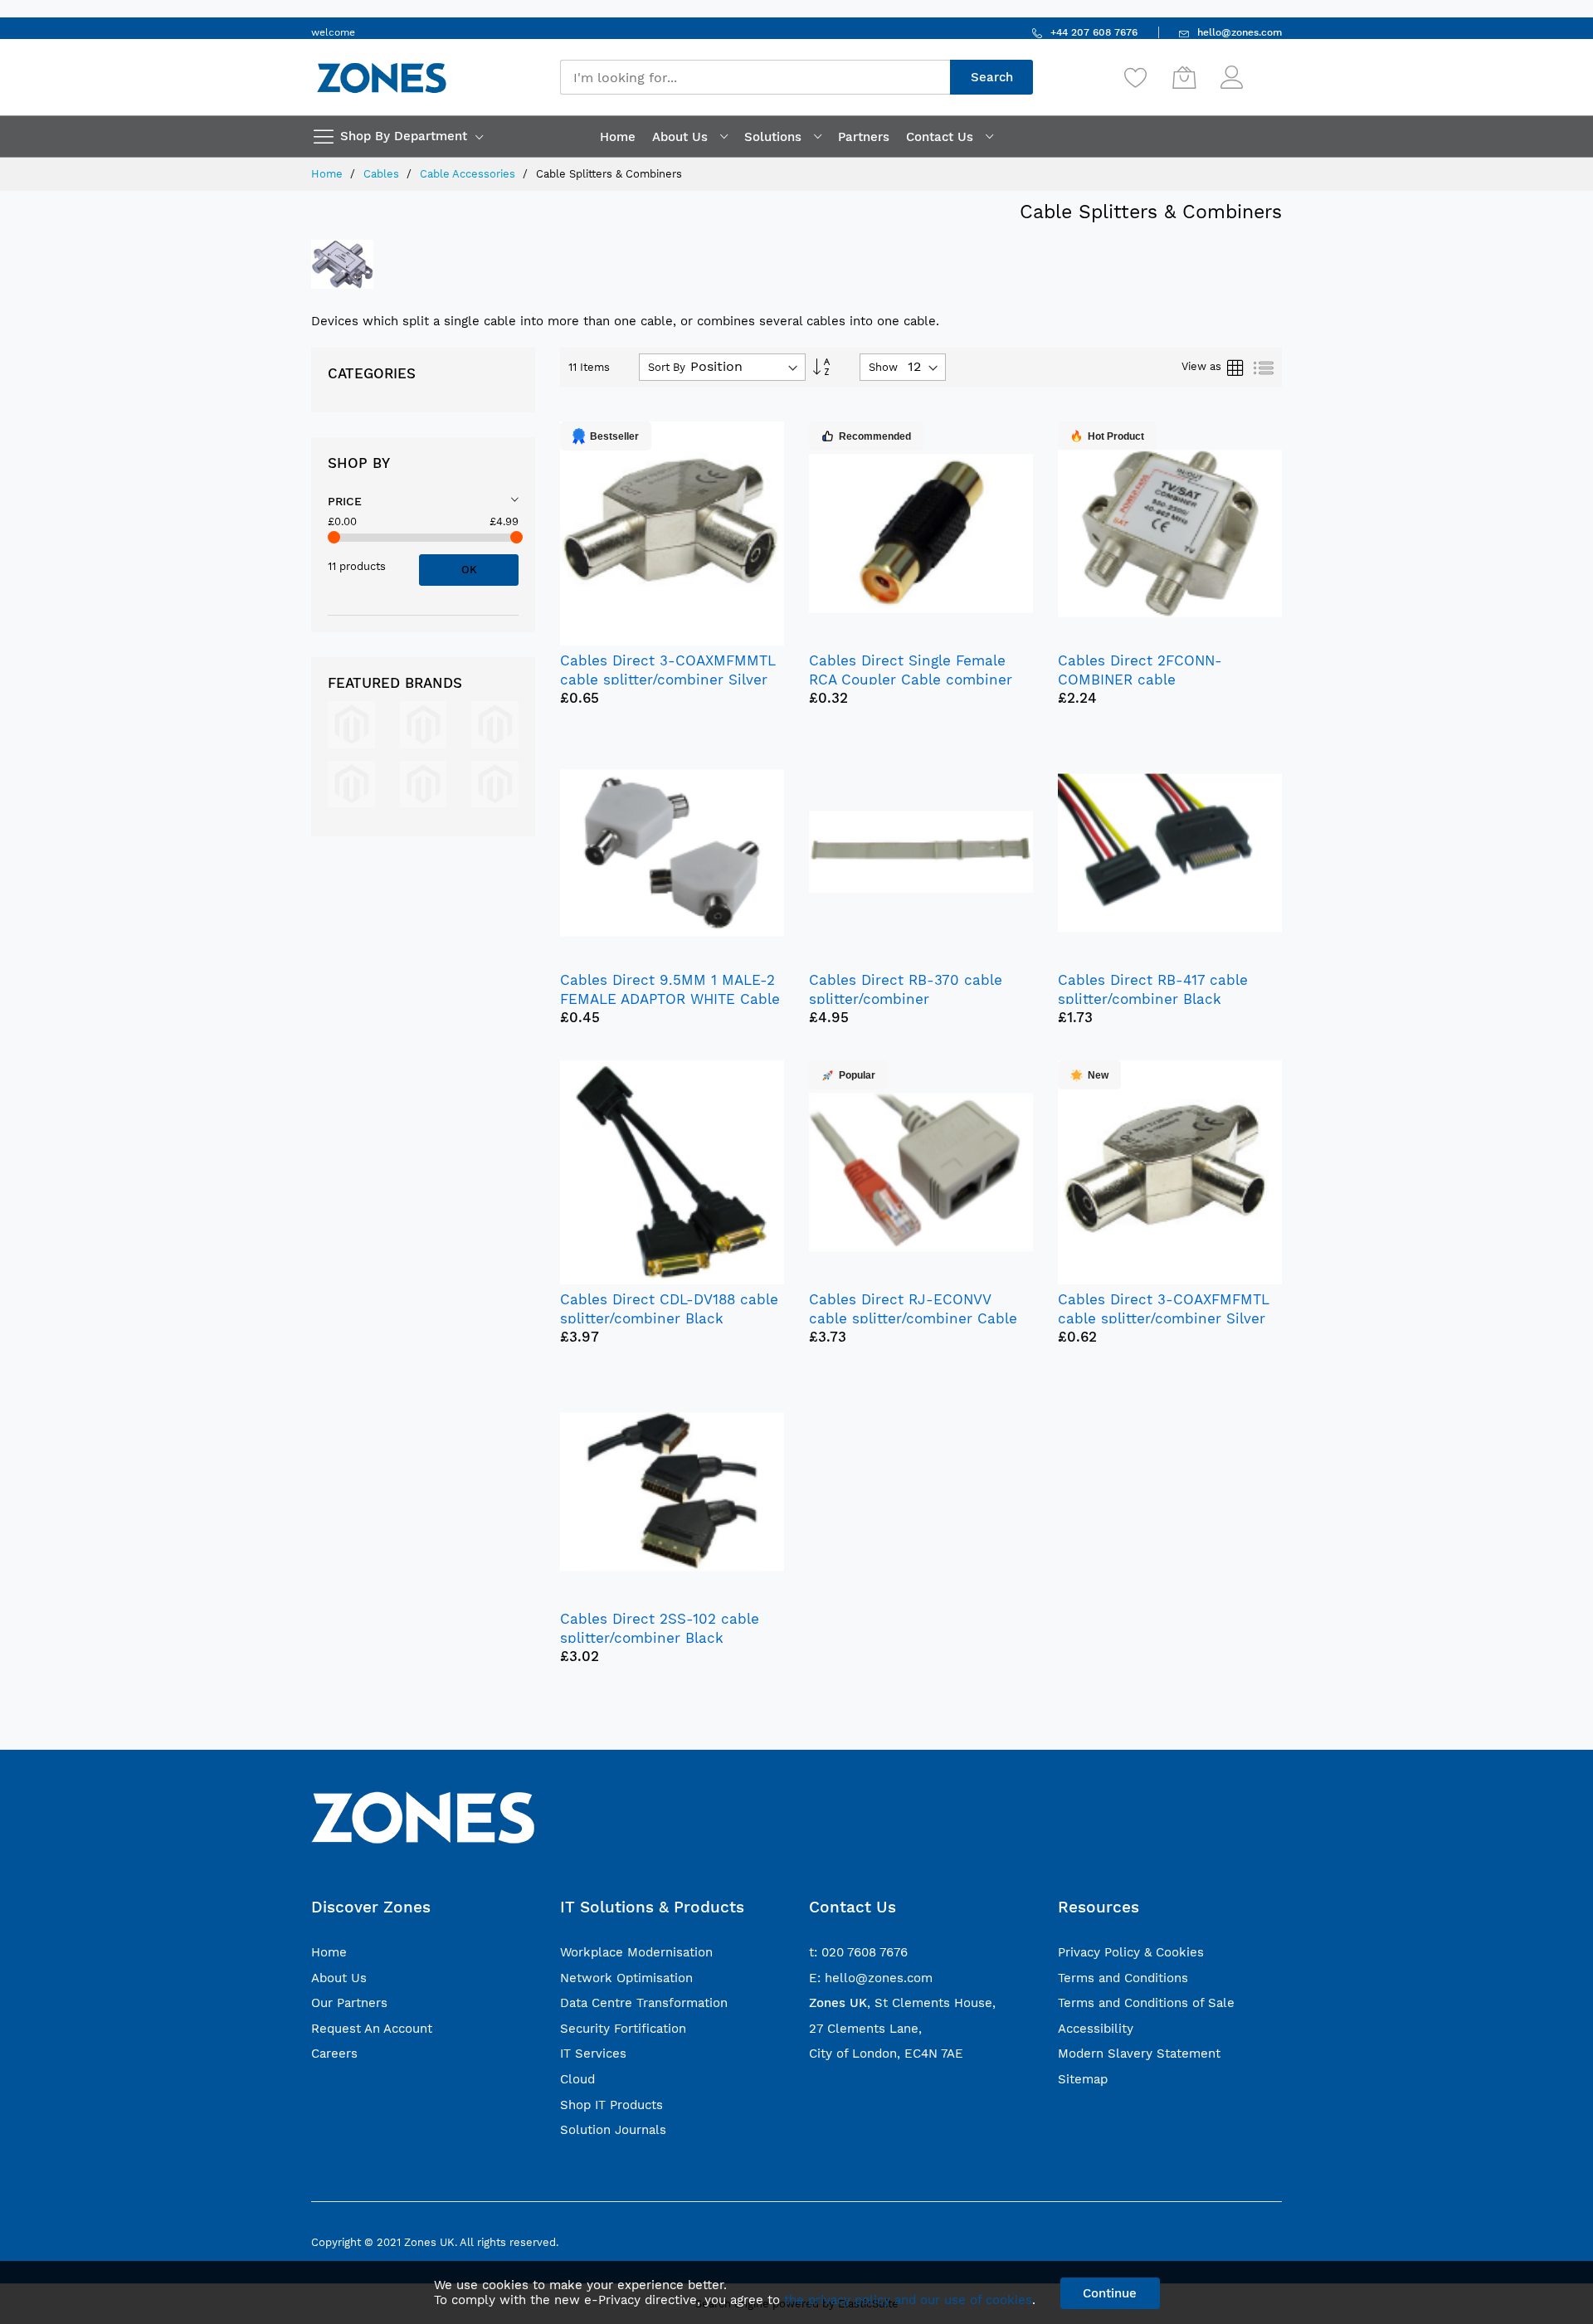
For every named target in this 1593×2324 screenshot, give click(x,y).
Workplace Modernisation (636, 1952)
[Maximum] (516, 537)
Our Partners (349, 2003)
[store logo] (382, 78)
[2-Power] (351, 724)
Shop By (359, 463)
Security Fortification (623, 2029)
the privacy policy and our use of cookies (908, 2300)
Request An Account (372, 2029)
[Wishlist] (1136, 77)
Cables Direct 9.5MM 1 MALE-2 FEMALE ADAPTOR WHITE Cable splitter (670, 999)
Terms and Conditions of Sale (1146, 2003)
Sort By (667, 367)
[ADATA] (424, 783)
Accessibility (1096, 2029)
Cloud (577, 2079)
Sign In (1264, 69)
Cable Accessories (469, 174)
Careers (334, 2054)
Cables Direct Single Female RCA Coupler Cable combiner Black (911, 680)
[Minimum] (334, 537)
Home (329, 174)
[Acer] (495, 724)
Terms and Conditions (1123, 1978)
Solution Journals (613, 2130)
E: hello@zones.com (871, 1978)
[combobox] (755, 77)
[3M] (424, 724)
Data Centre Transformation (644, 2003)
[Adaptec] (351, 783)
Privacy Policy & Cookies (1131, 1952)
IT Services (593, 2054)
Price (345, 501)
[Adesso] (495, 783)
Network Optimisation (626, 1978)
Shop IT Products (611, 2105)
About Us (339, 1978)
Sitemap (1083, 2079)
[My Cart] (1184, 77)
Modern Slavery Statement (1139, 2054)
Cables (383, 174)
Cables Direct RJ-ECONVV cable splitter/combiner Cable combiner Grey (913, 1318)
